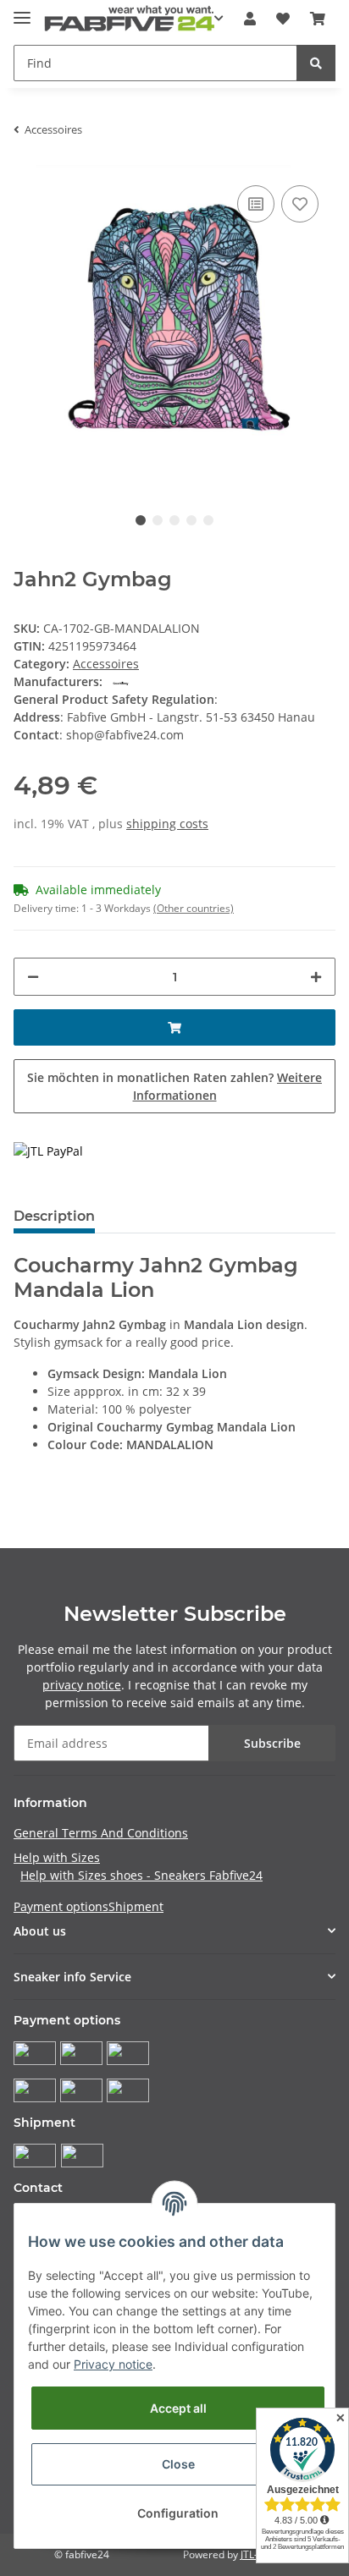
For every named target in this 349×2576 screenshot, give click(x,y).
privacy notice (82, 1685)
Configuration (178, 2513)
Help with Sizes (57, 1857)
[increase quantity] (316, 977)
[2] (48, 1150)
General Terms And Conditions (101, 1833)
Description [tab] (54, 1216)
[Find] (316, 63)
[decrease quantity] (33, 977)
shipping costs (167, 824)
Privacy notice (113, 2364)
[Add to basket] (174, 1027)
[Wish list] (283, 19)
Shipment (136, 1906)
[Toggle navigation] (22, 11)
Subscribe (272, 1743)
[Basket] (318, 19)
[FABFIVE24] (130, 19)
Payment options (61, 1906)
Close (178, 2464)
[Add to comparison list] (256, 204)
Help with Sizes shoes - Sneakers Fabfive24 (141, 1875)
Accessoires (106, 664)
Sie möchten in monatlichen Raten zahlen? (174, 1086)
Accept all (178, 2408)
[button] (250, 19)
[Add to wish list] (300, 204)
